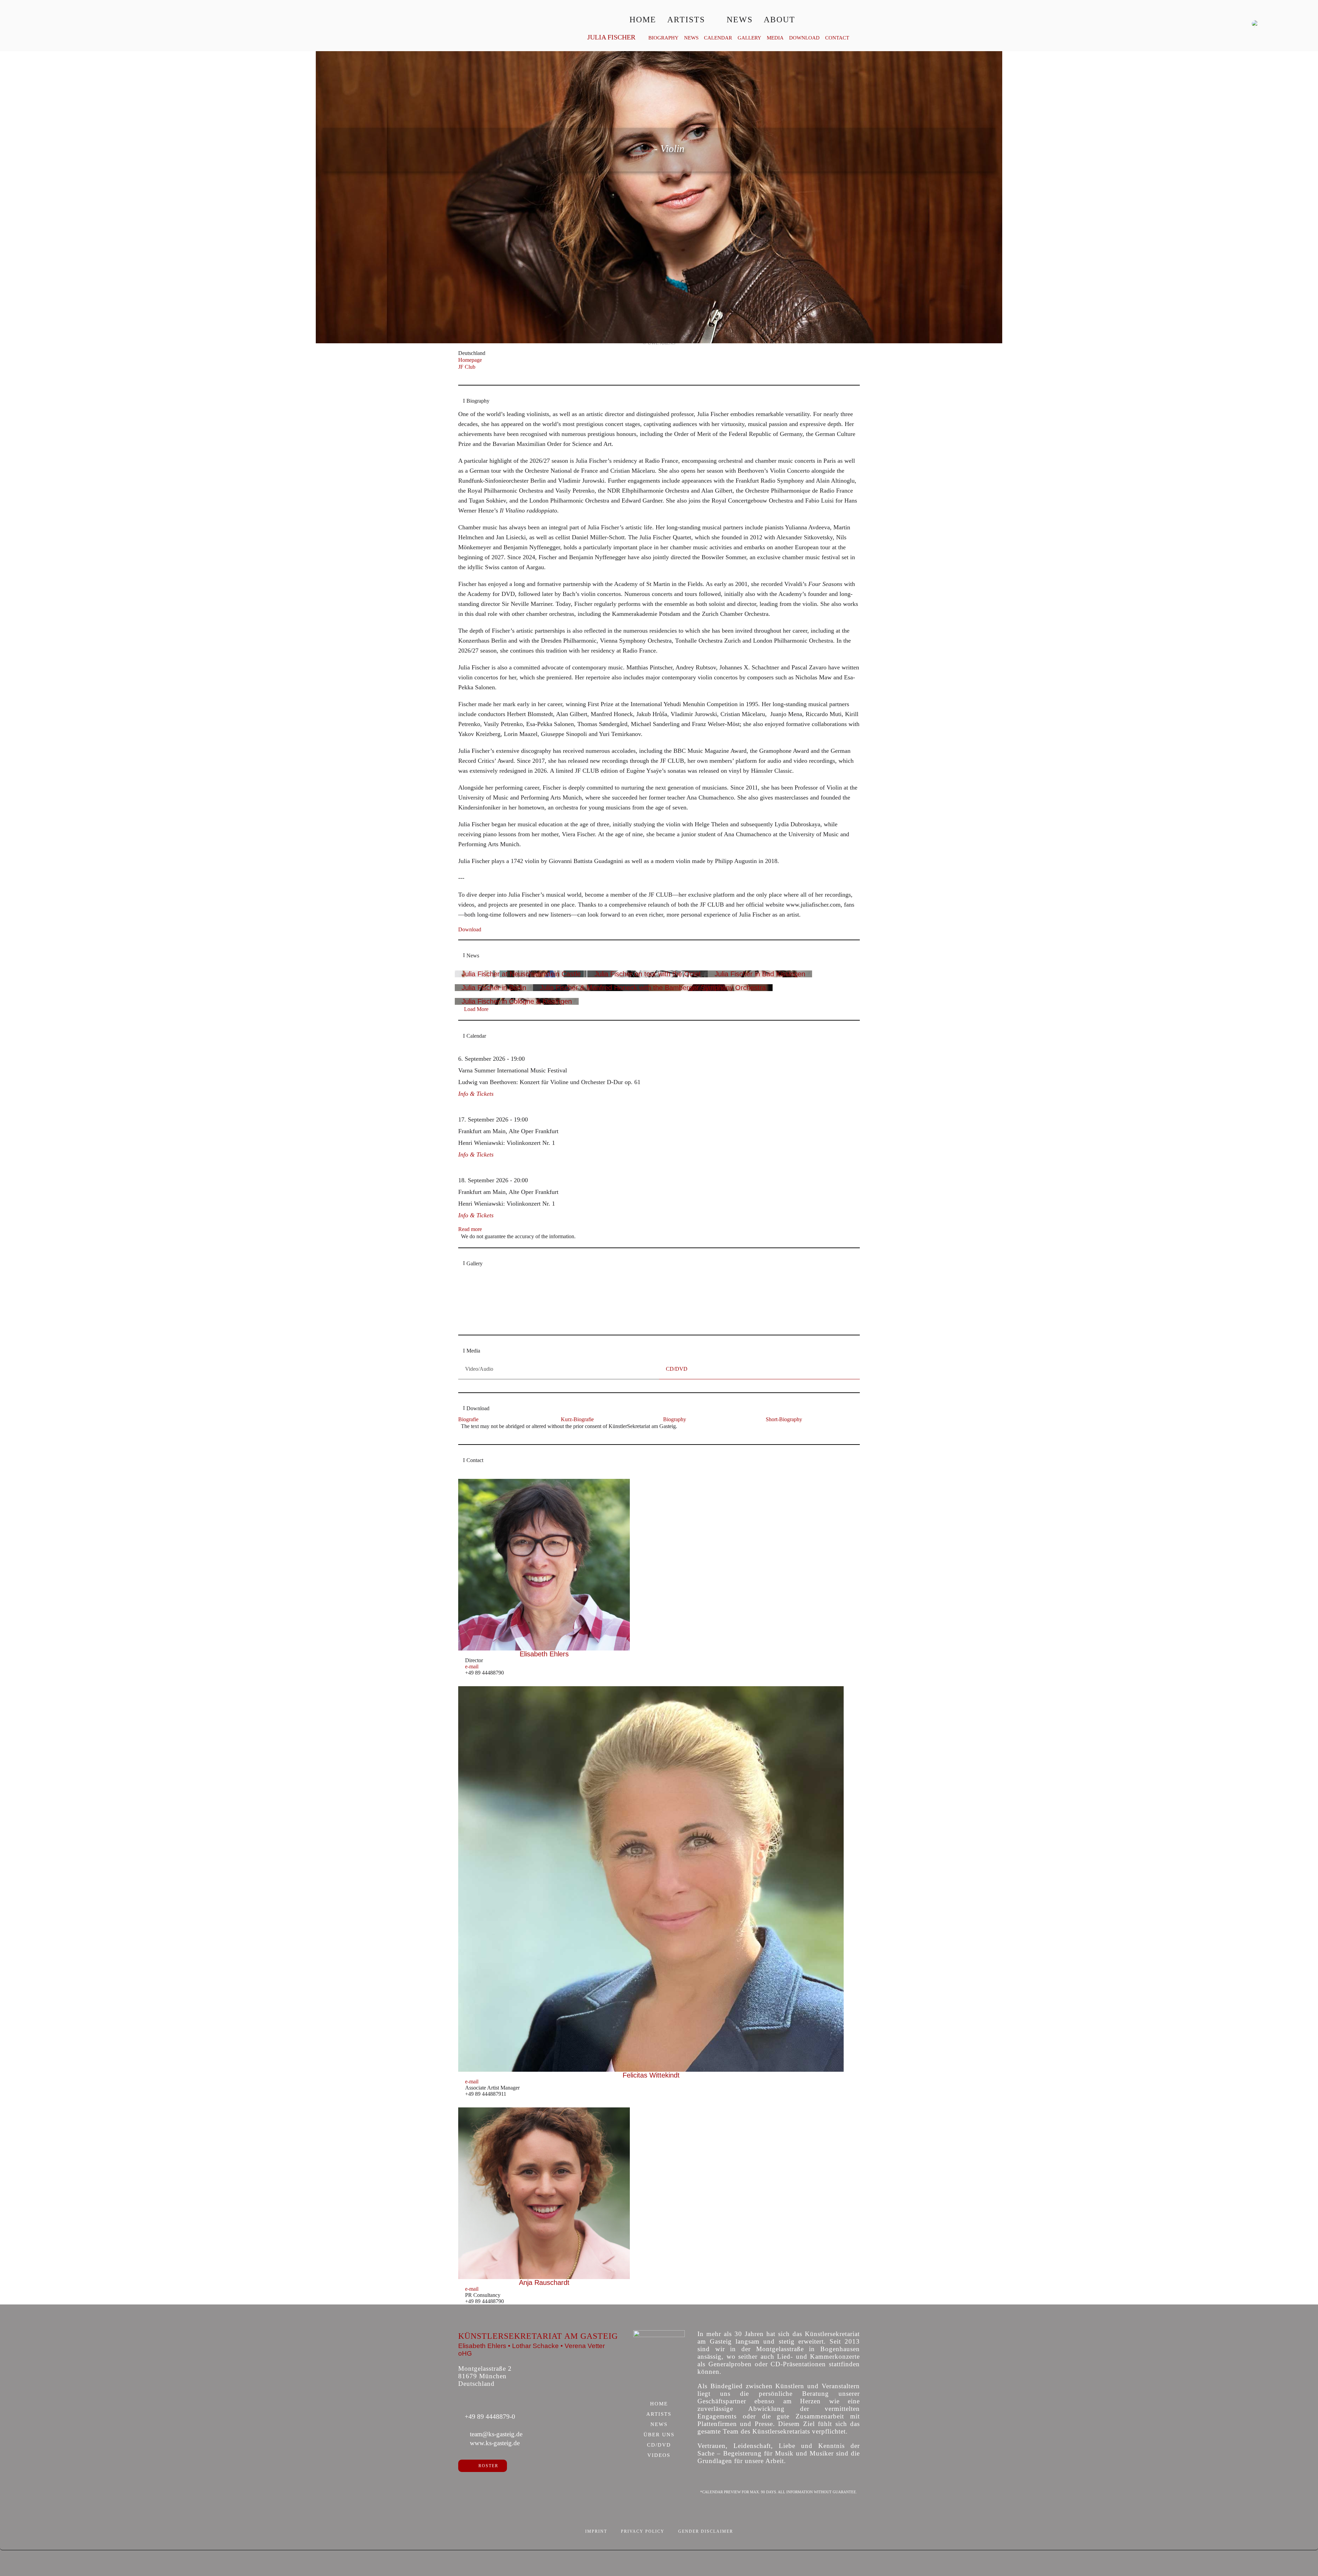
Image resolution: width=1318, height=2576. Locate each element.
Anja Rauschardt (544, 2282)
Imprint (596, 2531)
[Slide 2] (655, 1325)
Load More (476, 1009)
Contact (837, 38)
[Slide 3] (663, 1325)
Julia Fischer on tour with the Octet (648, 974)
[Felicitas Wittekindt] (651, 1879)
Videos (659, 2456)
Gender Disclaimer (706, 2531)
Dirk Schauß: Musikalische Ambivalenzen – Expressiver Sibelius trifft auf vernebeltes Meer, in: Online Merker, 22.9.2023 (634, 1313)
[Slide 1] (648, 1325)
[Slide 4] (670, 1325)
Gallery (749, 38)
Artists (686, 20)
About (779, 20)
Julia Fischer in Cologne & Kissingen (517, 1001)
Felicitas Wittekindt (651, 2075)
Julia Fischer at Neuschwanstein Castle (521, 974)
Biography (663, 38)
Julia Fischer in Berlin (494, 988)
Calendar (718, 38)
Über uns (659, 2435)
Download (804, 38)
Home (643, 20)
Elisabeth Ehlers (544, 1654)
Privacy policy (643, 2531)
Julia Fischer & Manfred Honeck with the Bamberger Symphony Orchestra (653, 988)
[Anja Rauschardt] (544, 2193)
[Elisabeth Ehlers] (544, 1565)
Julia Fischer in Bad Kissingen (760, 974)
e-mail (472, 1666)
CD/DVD (659, 2445)
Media (775, 38)
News (740, 20)
